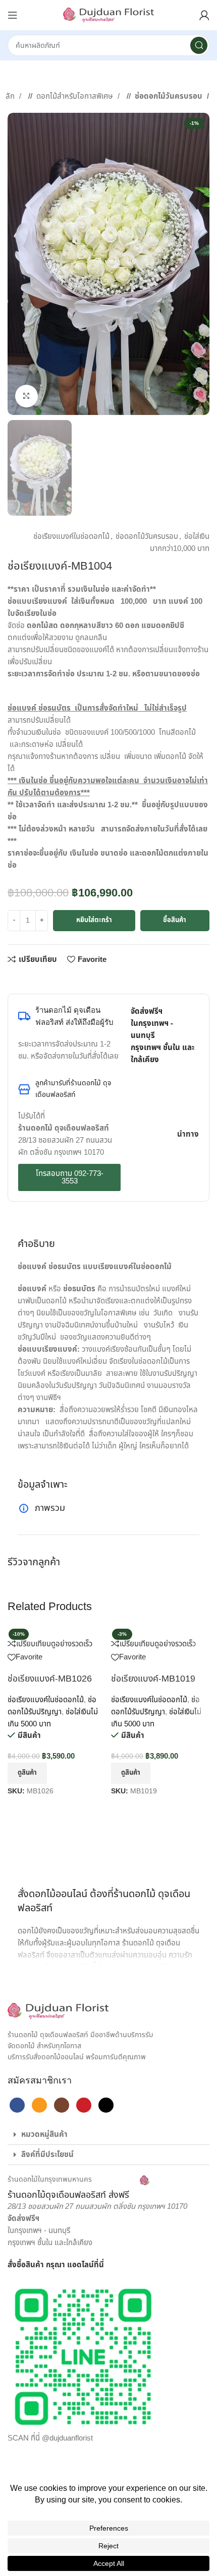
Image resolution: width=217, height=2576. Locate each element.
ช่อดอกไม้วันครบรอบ (170, 96)
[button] (108, 2135)
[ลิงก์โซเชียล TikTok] (106, 2105)
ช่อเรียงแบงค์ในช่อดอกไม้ (71, 537)
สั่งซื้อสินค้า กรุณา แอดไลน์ (51, 2265)
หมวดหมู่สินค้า (44, 2135)
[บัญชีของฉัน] (204, 15)
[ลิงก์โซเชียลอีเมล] (33, 979)
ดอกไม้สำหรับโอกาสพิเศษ (76, 96)
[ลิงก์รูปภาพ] (58, 2011)
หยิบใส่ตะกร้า (94, 920)
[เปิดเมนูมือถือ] (13, 15)
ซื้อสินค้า (175, 920)
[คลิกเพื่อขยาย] (26, 396)
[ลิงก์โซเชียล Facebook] (13, 979)
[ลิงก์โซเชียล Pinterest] (43, 979)
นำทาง (188, 1134)
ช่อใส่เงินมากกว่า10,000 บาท (180, 543)
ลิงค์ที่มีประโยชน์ (47, 2155)
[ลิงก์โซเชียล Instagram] (62, 2105)
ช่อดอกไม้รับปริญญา (52, 1706)
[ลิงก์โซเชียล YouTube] (84, 2105)
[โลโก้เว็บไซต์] (108, 15)
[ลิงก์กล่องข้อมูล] (78, 2188)
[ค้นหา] (199, 45)
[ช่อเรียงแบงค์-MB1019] (152, 1631)
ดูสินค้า (27, 1773)
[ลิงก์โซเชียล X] (23, 979)
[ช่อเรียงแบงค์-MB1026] (54, 1631)
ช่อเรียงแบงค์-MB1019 (153, 1679)
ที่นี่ (99, 2265)
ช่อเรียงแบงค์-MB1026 (50, 1679)
